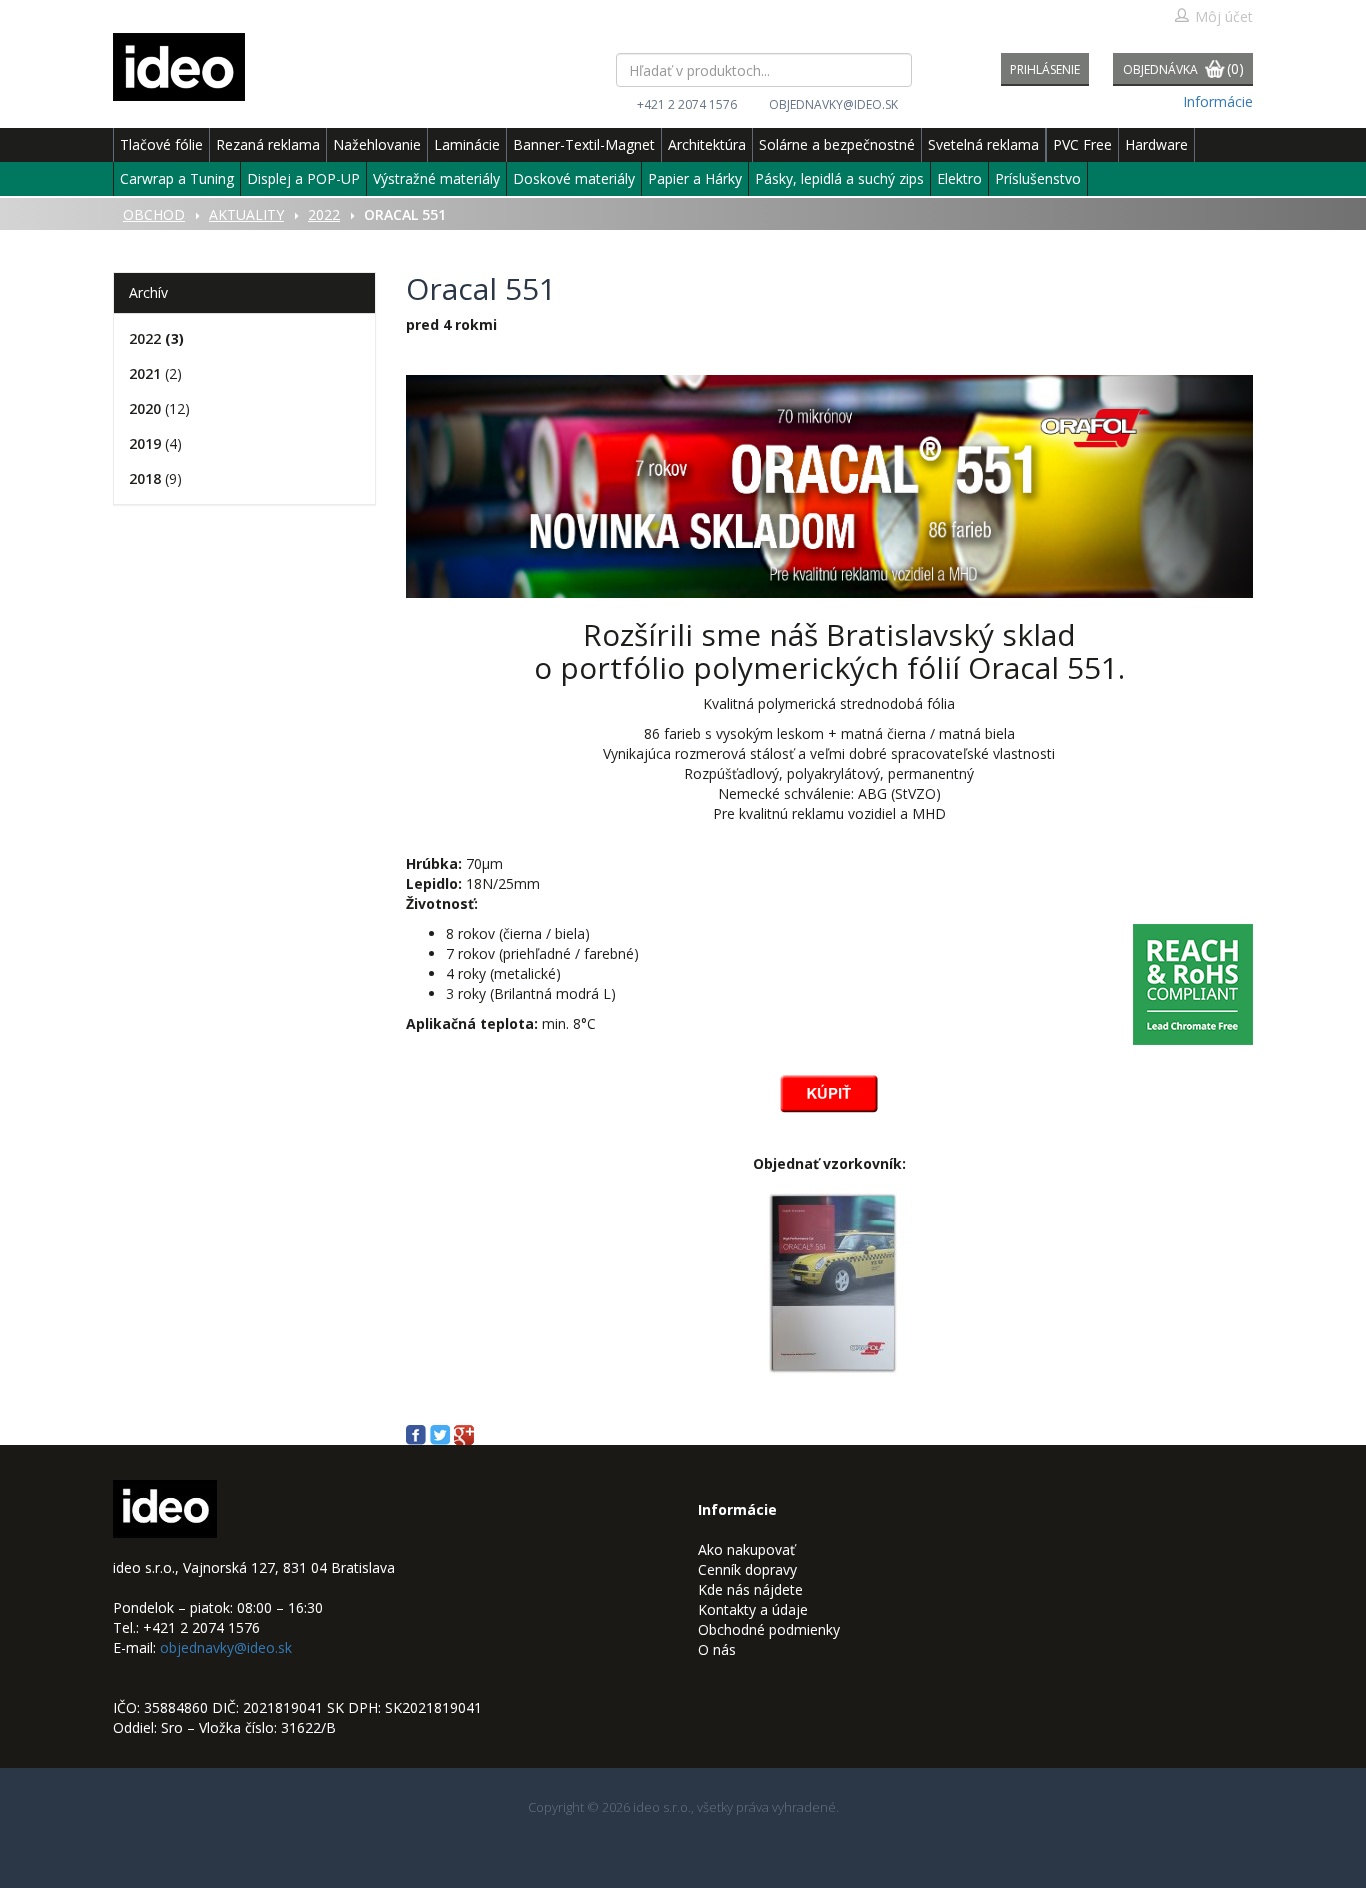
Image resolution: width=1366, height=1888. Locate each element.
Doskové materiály (574, 178)
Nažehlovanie (377, 144)
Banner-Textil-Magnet (584, 144)
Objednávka (1183, 68)
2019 (145, 443)
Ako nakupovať (746, 1549)
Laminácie (467, 144)
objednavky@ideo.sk (833, 104)
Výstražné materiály (436, 178)
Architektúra (707, 144)
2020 (145, 408)
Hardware (1156, 144)
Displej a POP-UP (303, 178)
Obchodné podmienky (769, 1629)
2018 (145, 478)
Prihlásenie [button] (1045, 69)
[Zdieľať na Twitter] (442, 1433)
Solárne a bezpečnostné (837, 144)
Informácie (1218, 101)
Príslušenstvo (1038, 178)
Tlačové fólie (161, 144)
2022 (145, 338)
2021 (145, 373)
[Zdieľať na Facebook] (418, 1433)
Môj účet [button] (1224, 16)
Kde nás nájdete (750, 1589)
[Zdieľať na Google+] (464, 1433)
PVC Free (1082, 144)
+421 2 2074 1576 (687, 104)
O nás (717, 1649)
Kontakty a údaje (753, 1609)
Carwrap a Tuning (177, 178)
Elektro (959, 178)
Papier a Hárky (695, 178)
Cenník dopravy (747, 1569)
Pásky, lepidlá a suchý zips (839, 178)
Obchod (154, 214)
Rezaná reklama (268, 144)
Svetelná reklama (983, 144)
